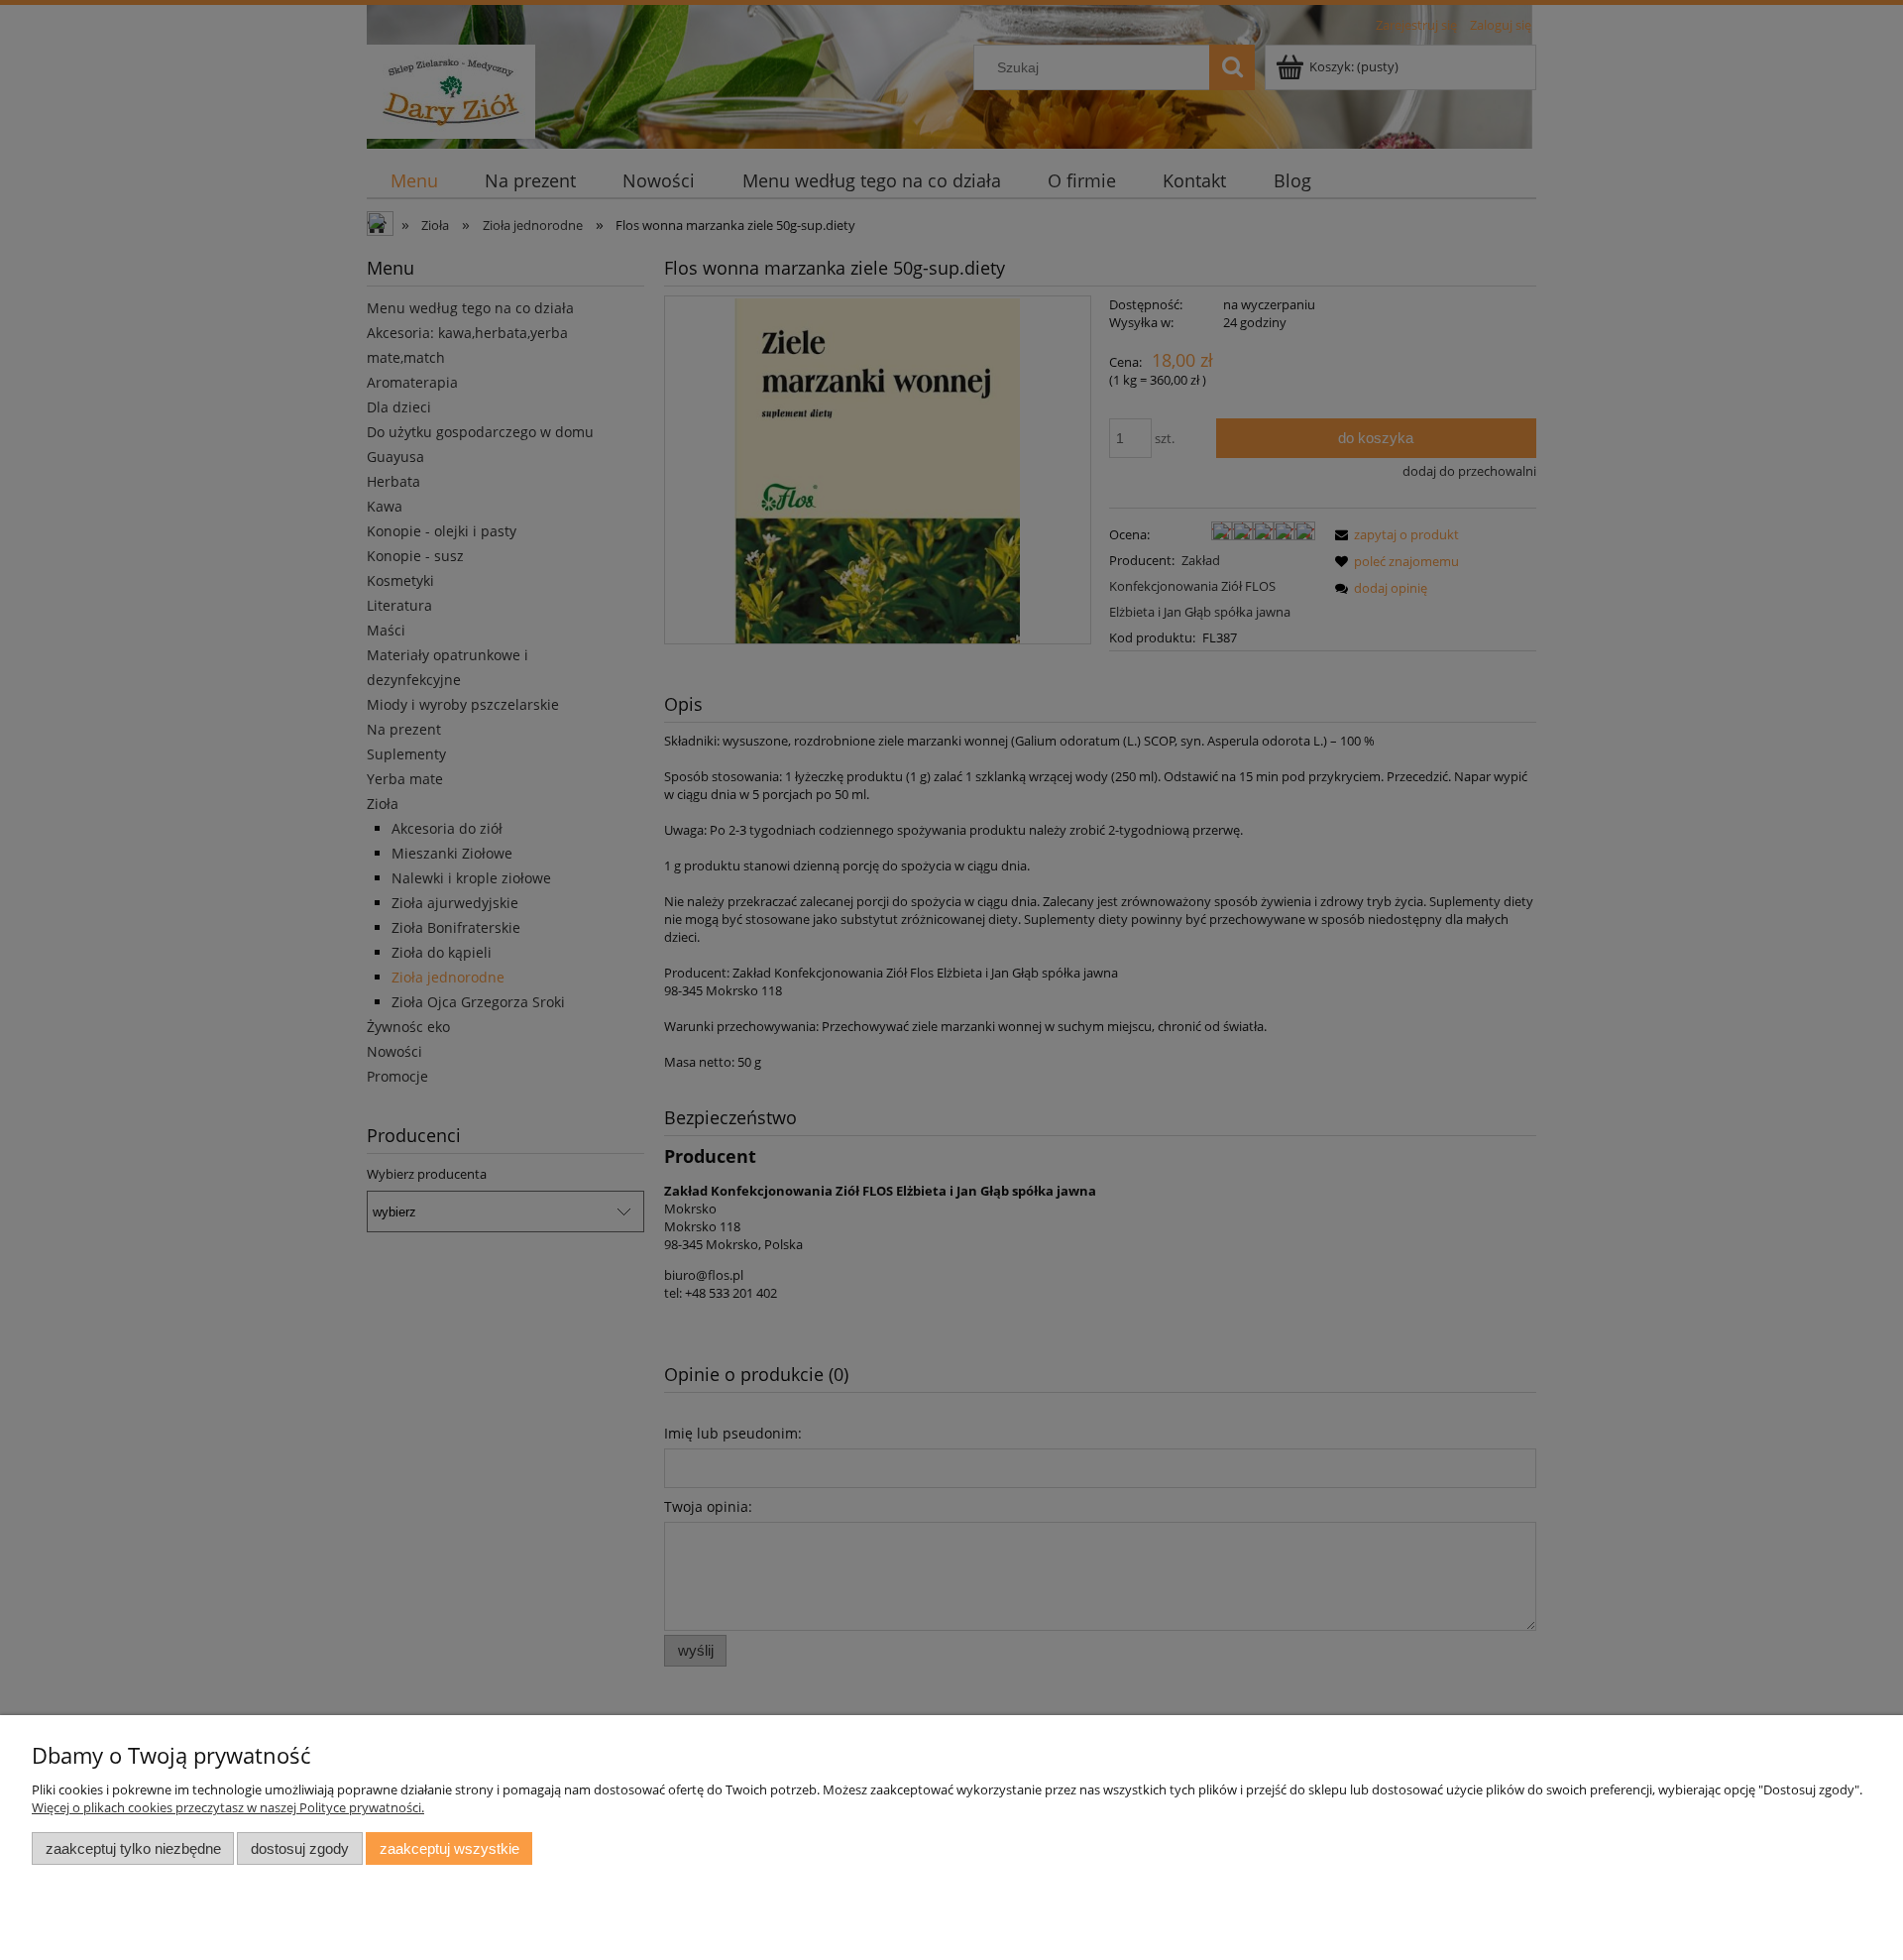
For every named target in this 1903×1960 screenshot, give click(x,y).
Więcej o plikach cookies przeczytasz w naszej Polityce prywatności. (228, 1807)
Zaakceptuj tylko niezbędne (133, 1848)
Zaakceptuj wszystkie (449, 1848)
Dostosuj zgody (300, 1848)
